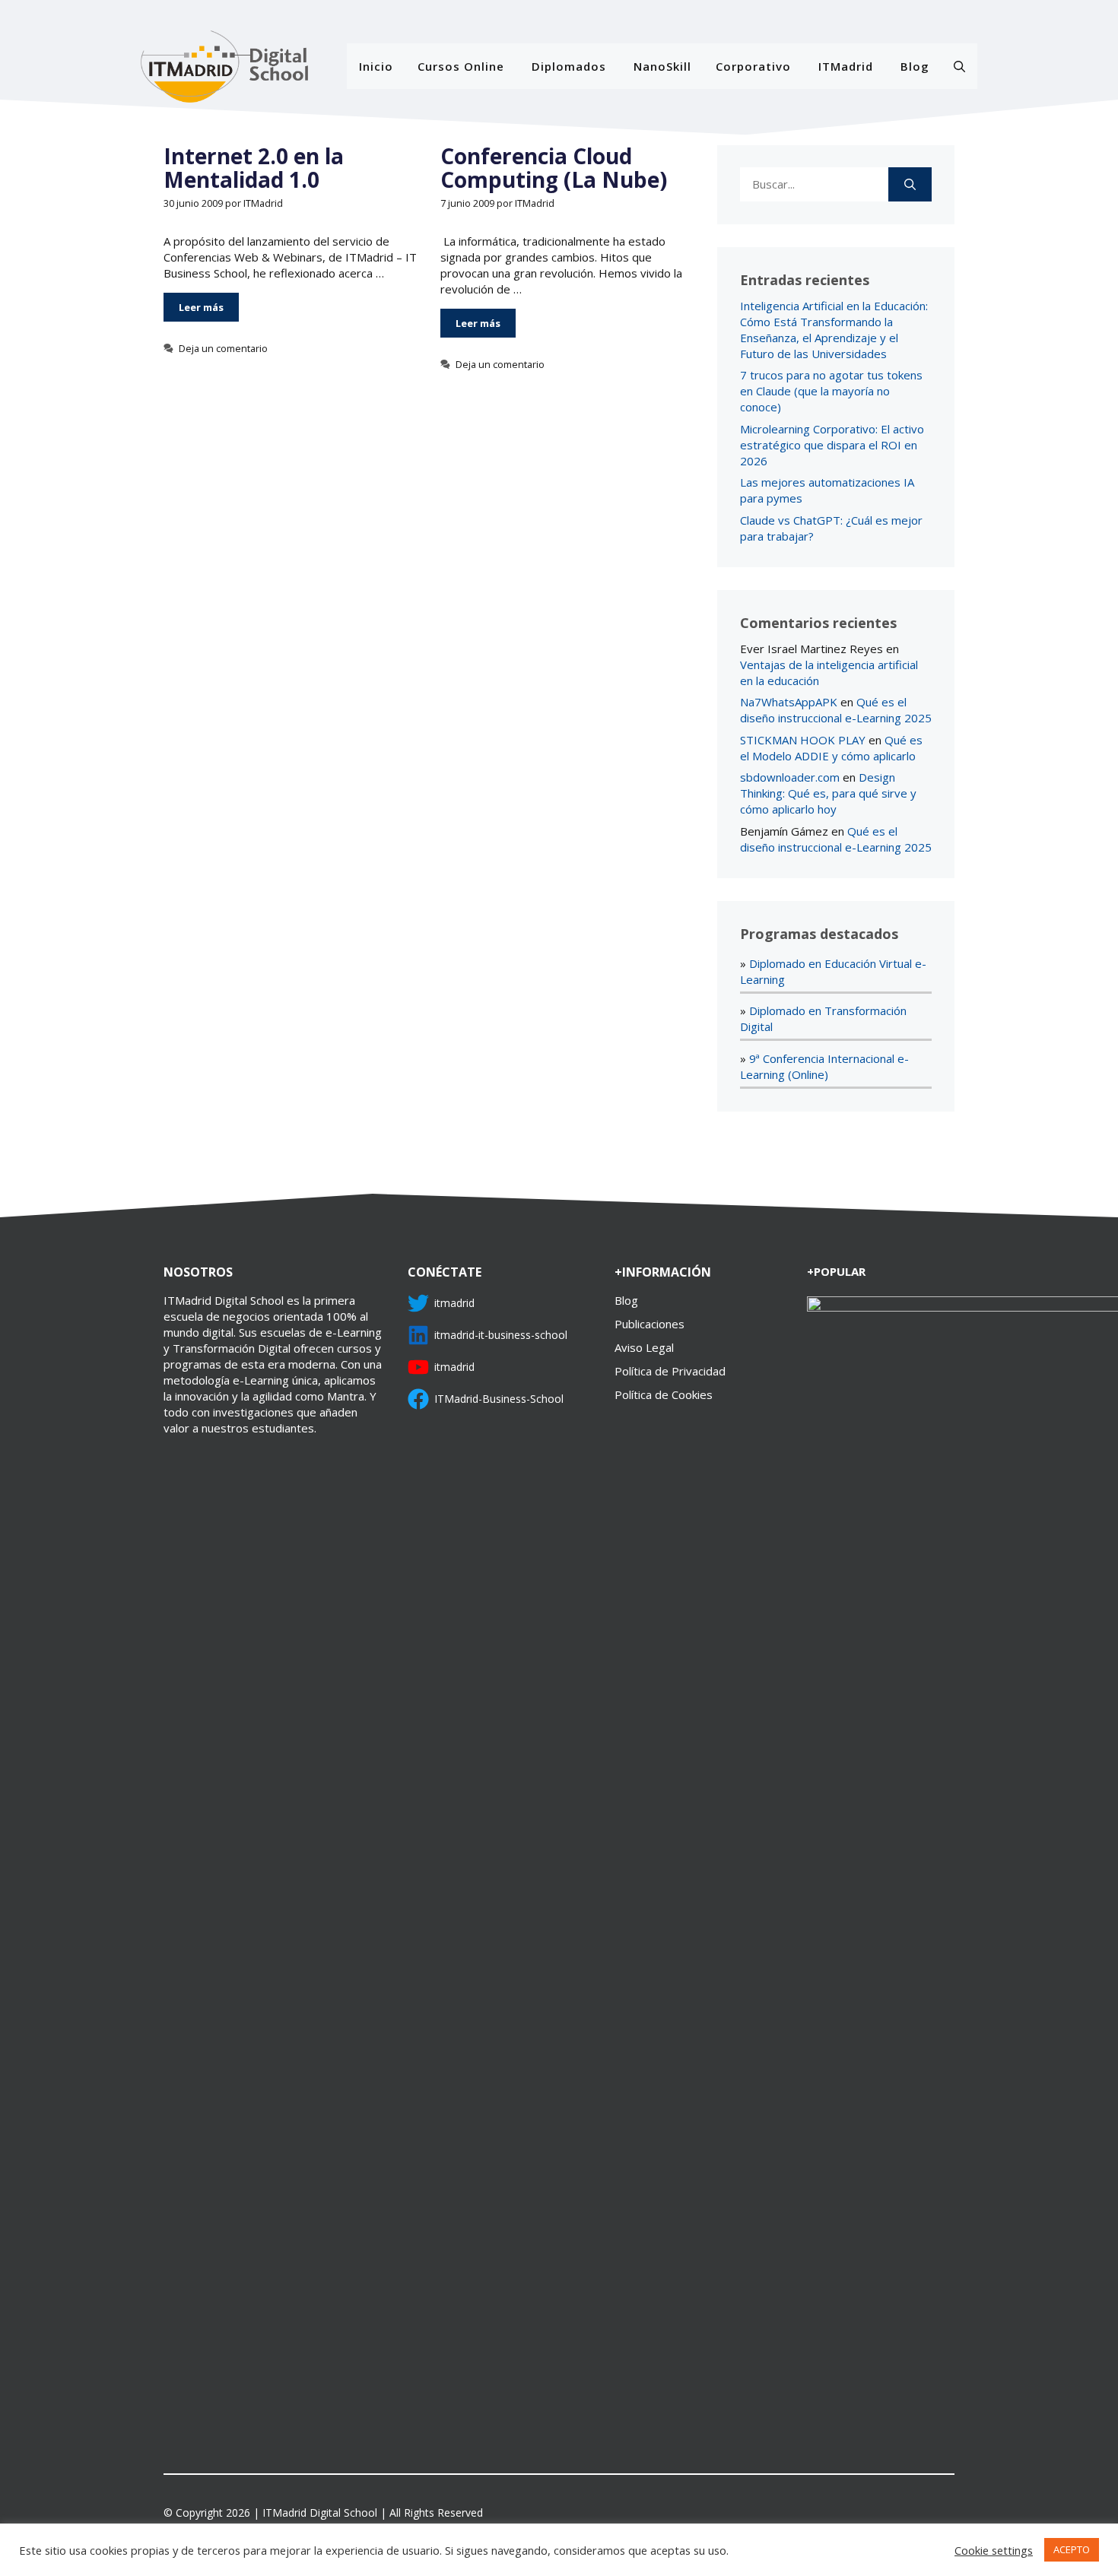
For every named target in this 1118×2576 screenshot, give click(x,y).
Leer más (201, 307)
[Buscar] (910, 184)
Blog (915, 66)
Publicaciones (650, 1324)
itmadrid (454, 1303)
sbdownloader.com (790, 777)
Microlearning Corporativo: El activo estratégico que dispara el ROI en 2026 (832, 445)
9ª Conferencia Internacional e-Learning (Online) (824, 1066)
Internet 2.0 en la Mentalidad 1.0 (254, 168)
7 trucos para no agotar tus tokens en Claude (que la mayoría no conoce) (831, 391)
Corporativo (753, 66)
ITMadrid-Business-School (499, 1399)
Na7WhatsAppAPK (789, 702)
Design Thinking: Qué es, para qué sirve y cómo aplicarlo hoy (828, 793)
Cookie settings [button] (994, 2550)
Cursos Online (461, 66)
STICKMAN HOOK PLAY (803, 740)
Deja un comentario (223, 348)
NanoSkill (662, 66)
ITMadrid (846, 66)
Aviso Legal (644, 1347)
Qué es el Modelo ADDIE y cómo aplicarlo (831, 748)
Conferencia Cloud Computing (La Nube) (554, 168)
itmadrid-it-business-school (501, 1335)
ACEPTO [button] (1072, 2549)
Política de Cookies (664, 1394)
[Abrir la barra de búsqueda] (959, 66)
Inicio (376, 66)
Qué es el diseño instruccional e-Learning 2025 (836, 710)
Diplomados (569, 66)
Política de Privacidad (670, 1371)
